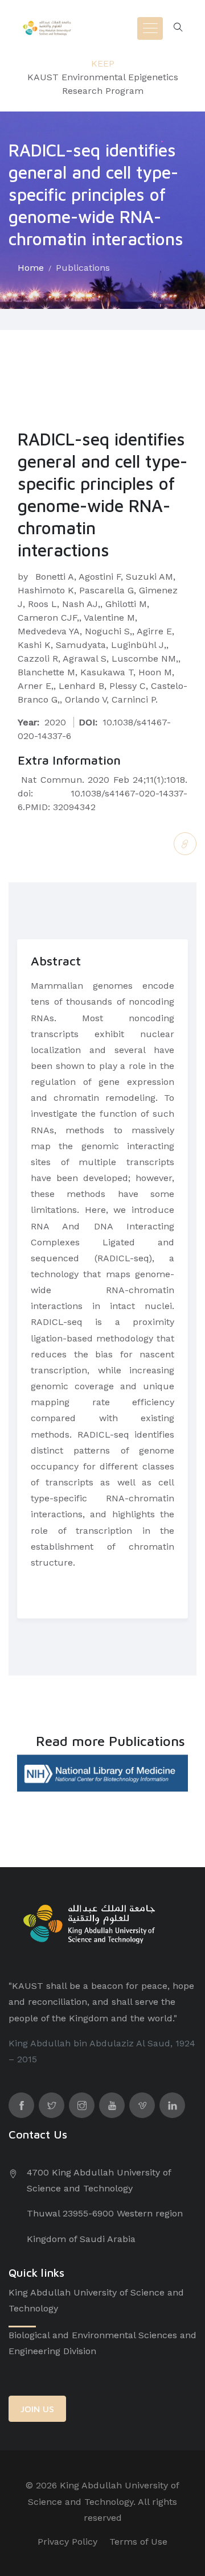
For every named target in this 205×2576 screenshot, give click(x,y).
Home (31, 268)
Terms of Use (138, 2542)
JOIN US (37, 2409)
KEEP (103, 63)
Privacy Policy (67, 2542)
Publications (83, 268)
